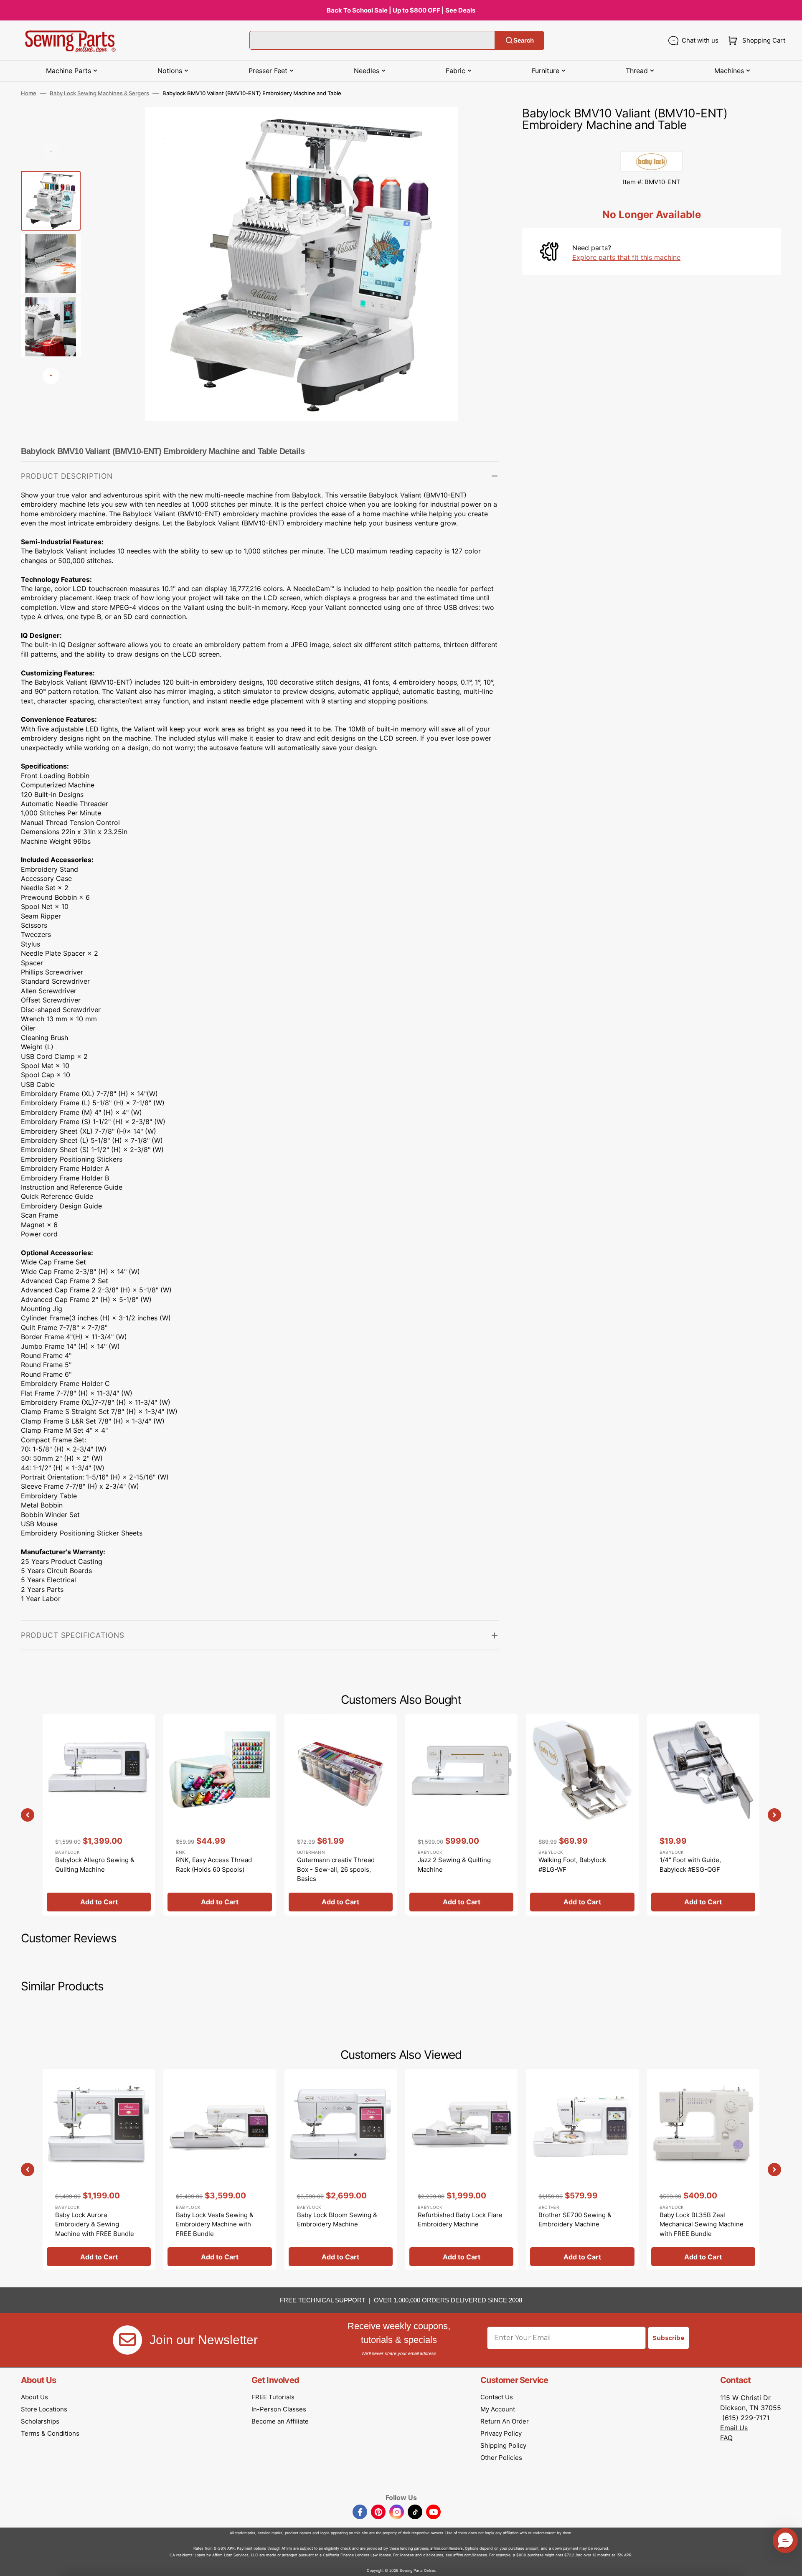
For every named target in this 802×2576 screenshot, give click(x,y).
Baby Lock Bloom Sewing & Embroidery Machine (337, 2220)
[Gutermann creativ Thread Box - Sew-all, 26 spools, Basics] (341, 1815)
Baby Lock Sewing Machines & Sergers (99, 93)
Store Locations (44, 2409)
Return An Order (505, 2421)
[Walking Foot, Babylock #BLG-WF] (582, 1815)
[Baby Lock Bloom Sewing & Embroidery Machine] (341, 2170)
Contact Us (497, 2397)
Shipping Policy (503, 2445)
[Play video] (480, 150)
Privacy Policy (501, 2433)
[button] (755, 41)
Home (29, 93)
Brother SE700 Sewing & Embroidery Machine (575, 2220)
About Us (34, 2397)
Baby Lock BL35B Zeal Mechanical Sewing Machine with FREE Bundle (702, 2224)
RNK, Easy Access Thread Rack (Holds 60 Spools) (214, 1865)
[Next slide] (51, 376)
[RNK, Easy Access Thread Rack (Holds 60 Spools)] (220, 1815)
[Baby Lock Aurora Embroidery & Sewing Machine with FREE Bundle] (99, 2170)
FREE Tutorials (273, 2397)
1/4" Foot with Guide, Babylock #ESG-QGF (690, 1865)
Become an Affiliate (280, 2421)
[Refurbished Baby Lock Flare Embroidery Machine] (461, 2170)
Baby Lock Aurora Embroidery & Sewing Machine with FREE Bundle (95, 2224)
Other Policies (501, 2458)
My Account (498, 2409)
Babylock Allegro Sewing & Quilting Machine (95, 1865)
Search (524, 40)
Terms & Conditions (50, 2433)
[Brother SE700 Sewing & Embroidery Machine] (582, 2170)
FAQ (726, 2438)
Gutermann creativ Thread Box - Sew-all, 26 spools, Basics (336, 1869)
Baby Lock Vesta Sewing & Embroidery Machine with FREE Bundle (215, 2224)
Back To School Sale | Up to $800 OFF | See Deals (401, 10)
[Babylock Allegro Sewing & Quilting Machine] (99, 1815)
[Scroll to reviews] (652, 142)
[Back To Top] (789, 2563)
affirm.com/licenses (470, 2555)
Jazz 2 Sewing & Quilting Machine (454, 1865)
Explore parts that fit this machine (626, 257)
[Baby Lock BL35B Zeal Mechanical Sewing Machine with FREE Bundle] (703, 2170)
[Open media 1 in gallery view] (480, 126)
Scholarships (40, 2421)
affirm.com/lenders (447, 2548)
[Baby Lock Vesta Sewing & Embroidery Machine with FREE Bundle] (220, 2170)
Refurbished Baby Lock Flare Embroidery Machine (460, 2220)
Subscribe (669, 2338)
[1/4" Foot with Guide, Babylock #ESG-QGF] (703, 1815)
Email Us (734, 2428)
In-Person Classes (279, 2409)
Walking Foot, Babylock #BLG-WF (572, 1865)
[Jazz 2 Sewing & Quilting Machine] (461, 1815)
